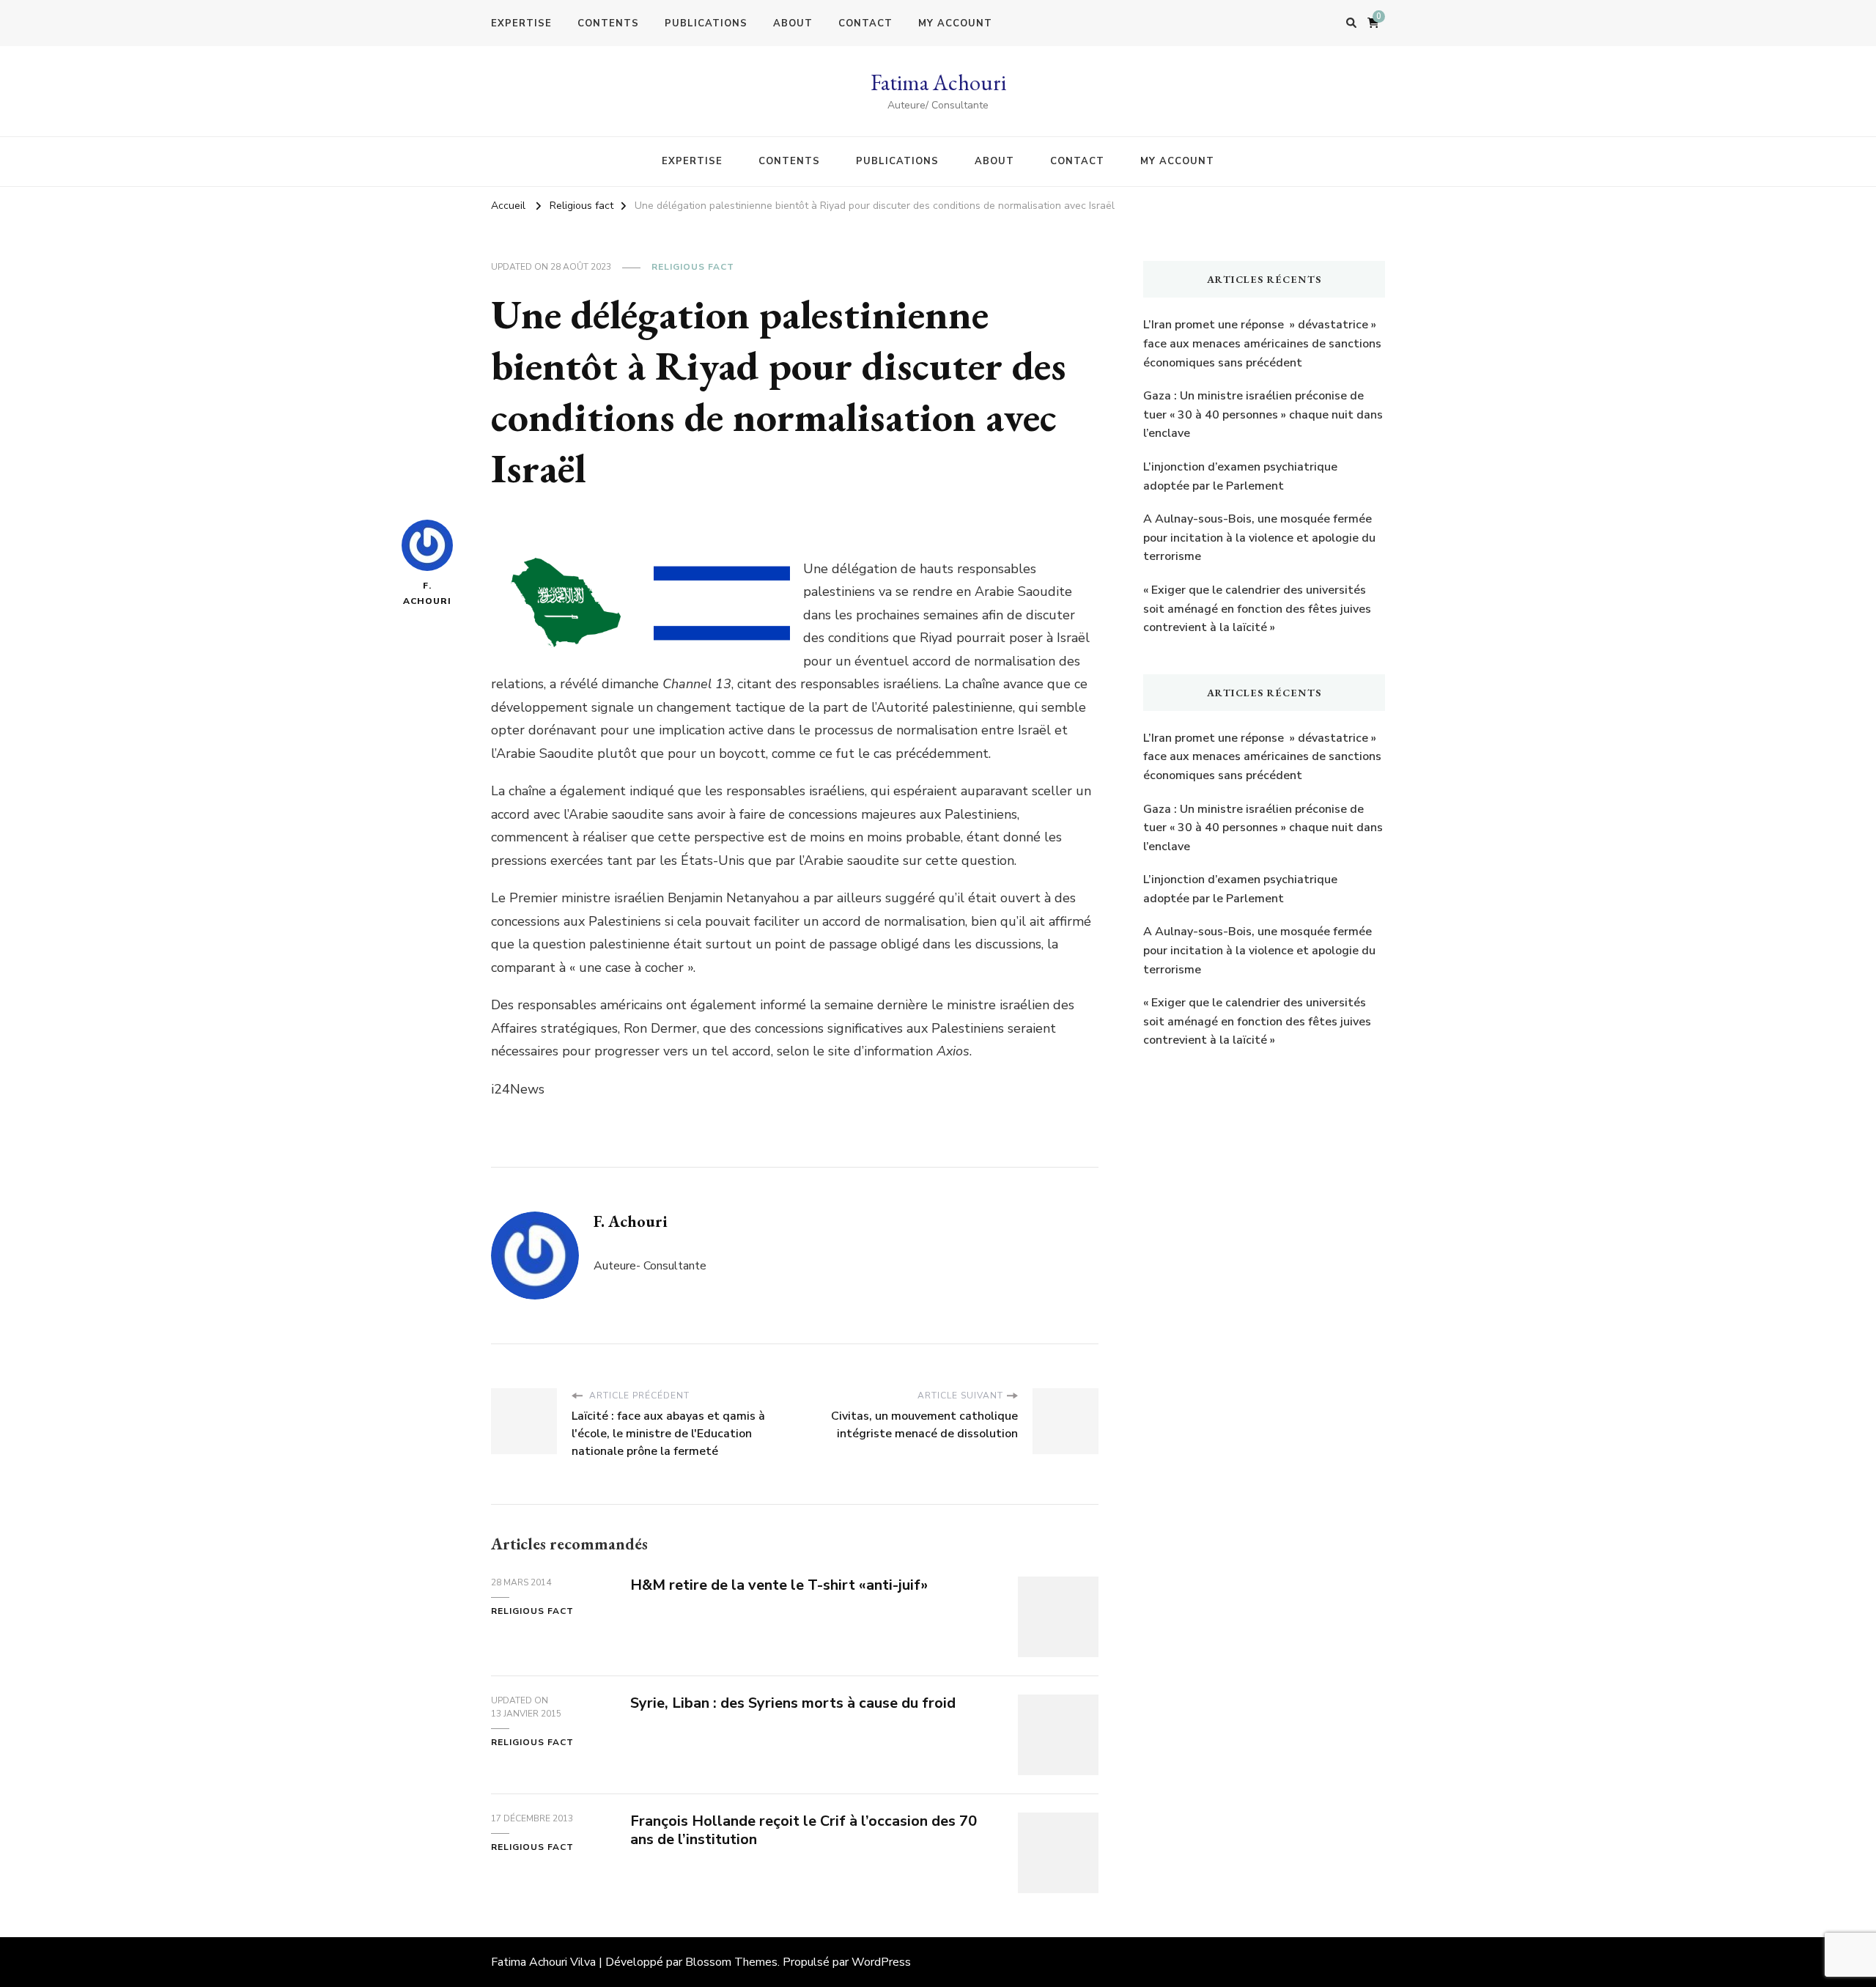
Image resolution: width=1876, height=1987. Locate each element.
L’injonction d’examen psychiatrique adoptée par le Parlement (1240, 476)
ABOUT (793, 23)
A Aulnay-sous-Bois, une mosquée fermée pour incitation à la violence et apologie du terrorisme (1259, 538)
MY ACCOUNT (955, 23)
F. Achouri (427, 593)
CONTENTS (608, 23)
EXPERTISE (521, 23)
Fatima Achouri (938, 82)
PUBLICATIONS (706, 23)
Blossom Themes (731, 1962)
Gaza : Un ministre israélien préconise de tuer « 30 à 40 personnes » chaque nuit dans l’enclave (1263, 414)
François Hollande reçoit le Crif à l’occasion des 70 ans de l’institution (804, 1830)
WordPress (881, 1962)
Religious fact (693, 267)
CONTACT (865, 23)
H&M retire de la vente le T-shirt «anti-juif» (779, 1585)
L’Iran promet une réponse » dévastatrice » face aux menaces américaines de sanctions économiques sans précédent (1262, 343)
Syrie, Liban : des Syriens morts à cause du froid (793, 1703)
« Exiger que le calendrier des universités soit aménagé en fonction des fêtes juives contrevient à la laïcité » (1257, 609)
